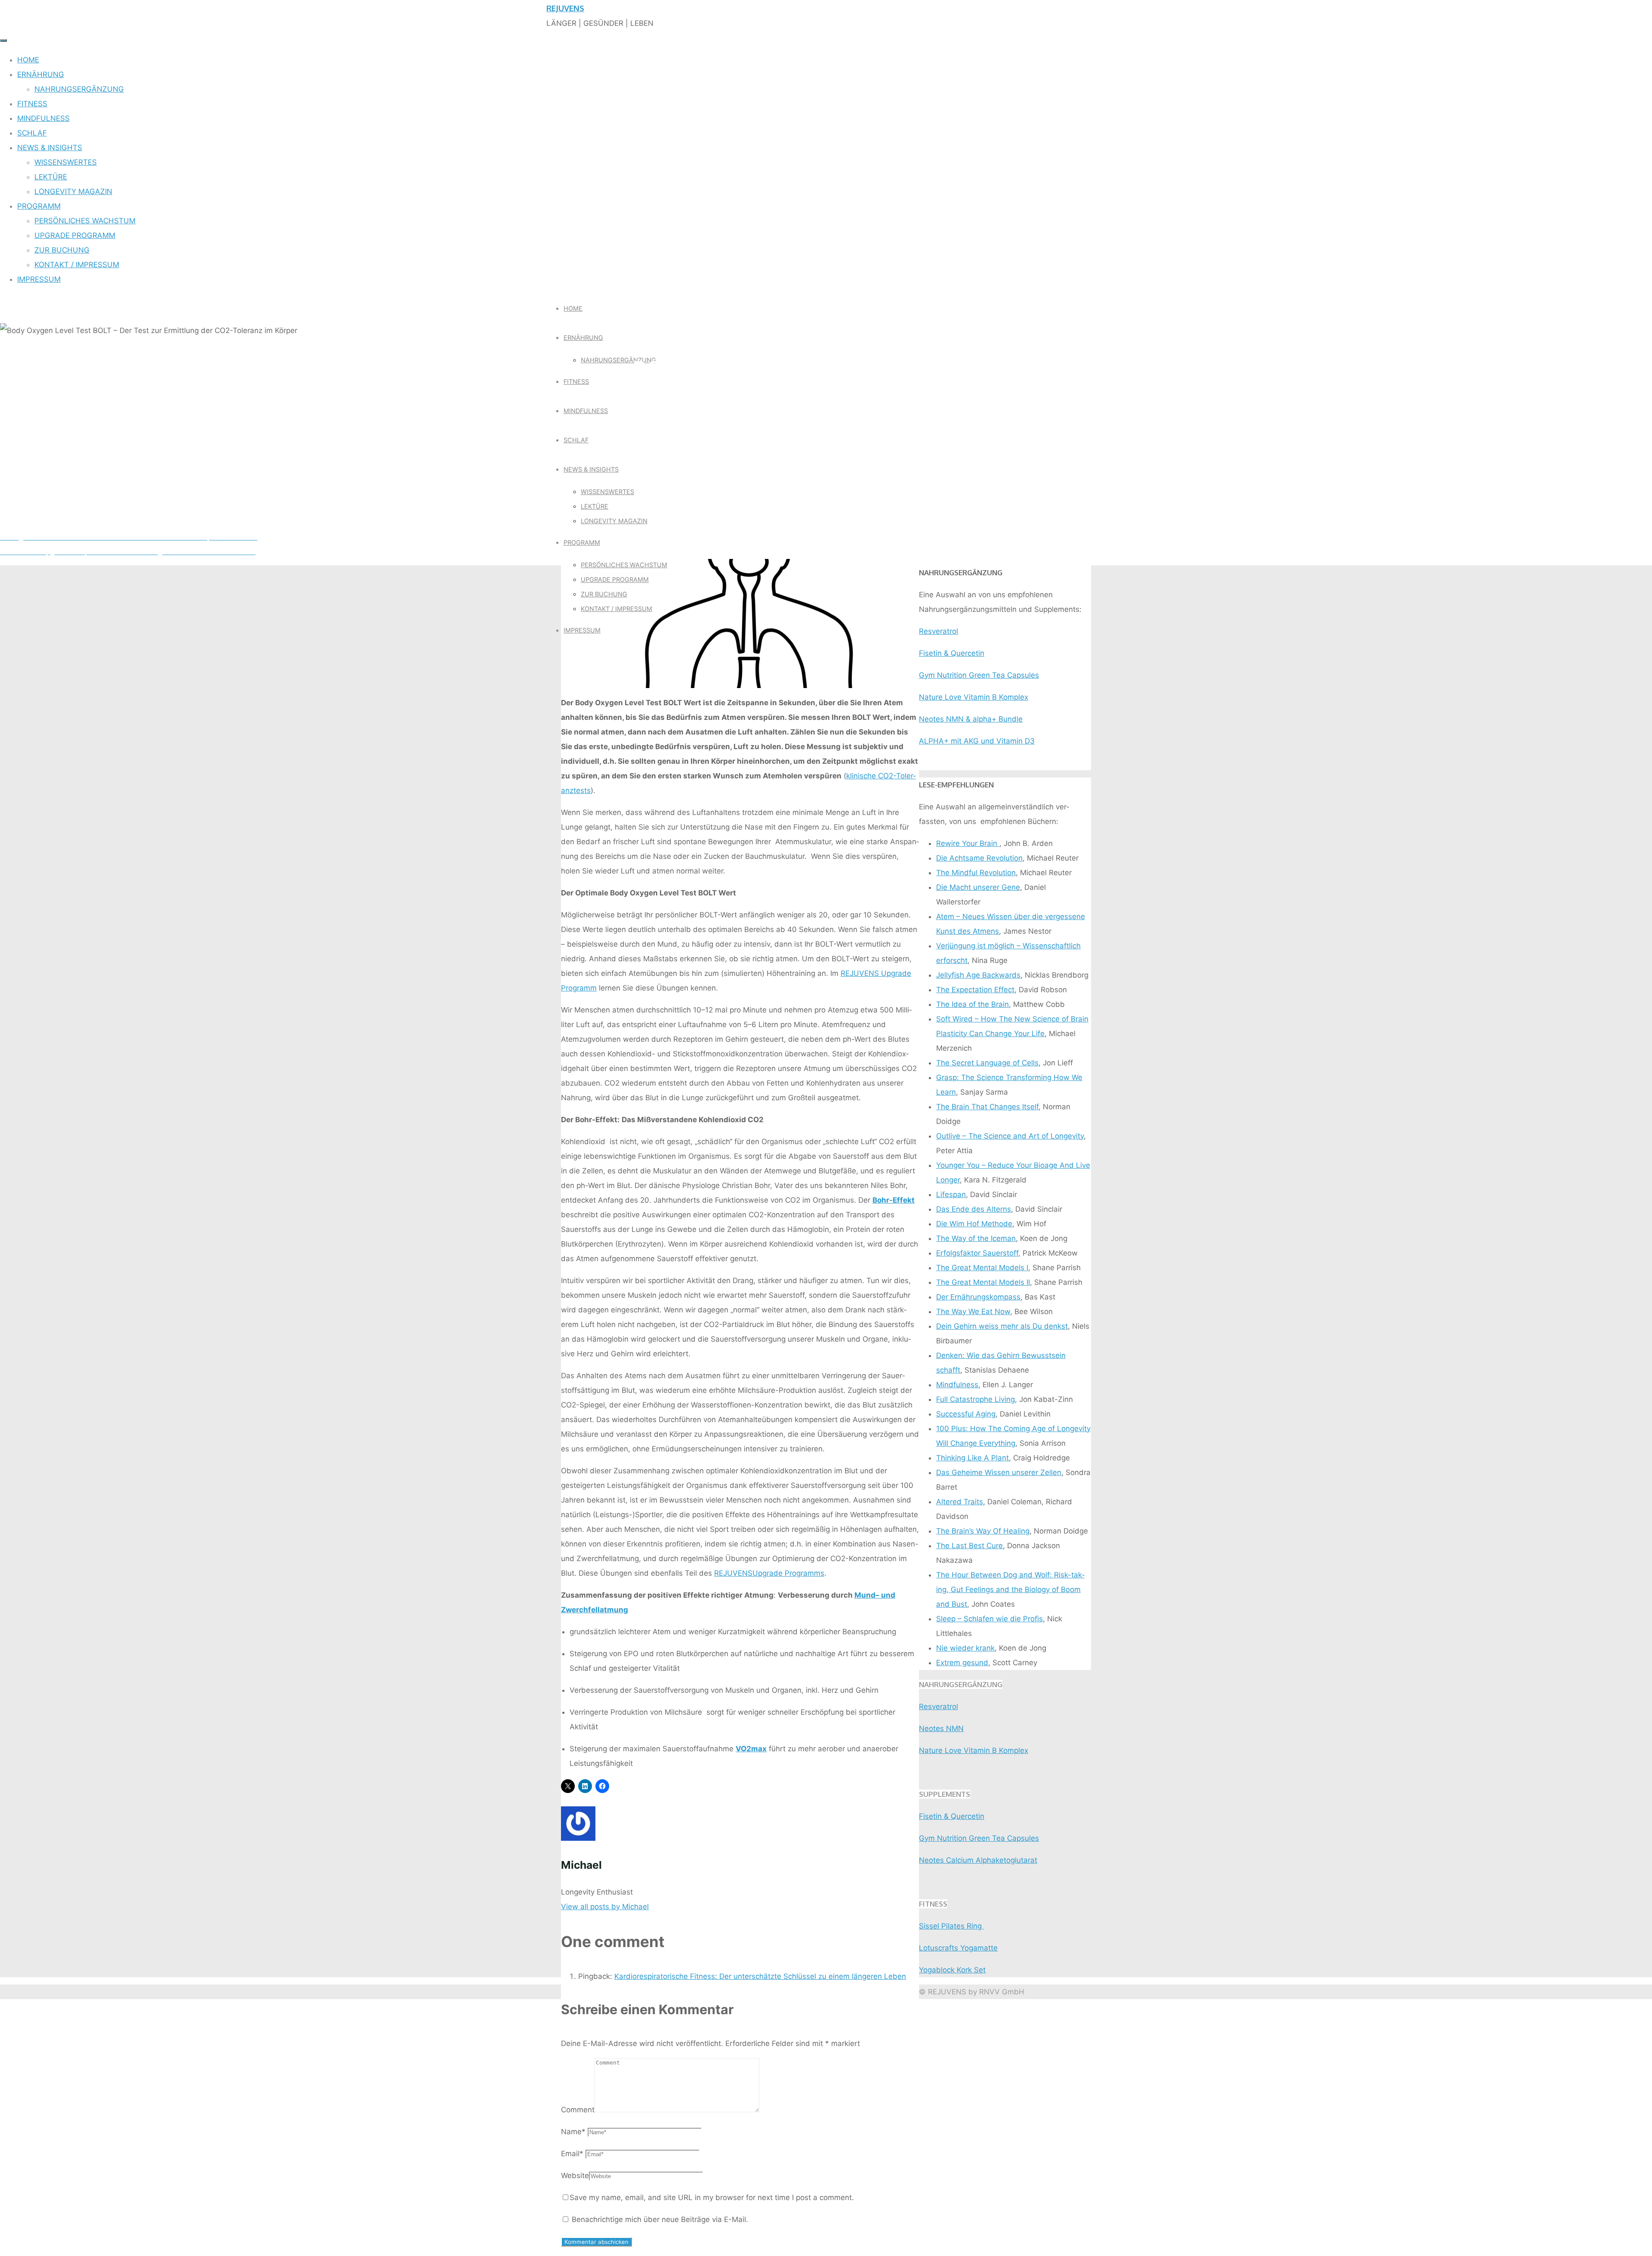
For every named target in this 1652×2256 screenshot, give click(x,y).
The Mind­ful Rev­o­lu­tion (976, 873)
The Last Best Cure (969, 1546)
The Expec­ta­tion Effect (975, 990)
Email (572, 2154)
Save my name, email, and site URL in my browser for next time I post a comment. (712, 2197)
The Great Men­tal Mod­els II (983, 1282)
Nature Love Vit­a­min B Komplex (974, 697)
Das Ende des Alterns (974, 1209)
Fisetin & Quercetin (952, 653)
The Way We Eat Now (973, 1312)
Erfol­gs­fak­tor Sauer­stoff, (978, 1253)
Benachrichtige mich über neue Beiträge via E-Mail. (660, 2219)
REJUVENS (565, 8)
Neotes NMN (941, 1728)
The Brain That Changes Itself (987, 1107)
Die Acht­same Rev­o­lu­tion (979, 858)
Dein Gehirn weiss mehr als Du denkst (1002, 1326)
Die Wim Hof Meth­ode (974, 1224)
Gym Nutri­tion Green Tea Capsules (979, 675)
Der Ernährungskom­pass (978, 1297)
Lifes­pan (951, 1194)
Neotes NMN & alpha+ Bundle (971, 719)
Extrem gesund (962, 1663)
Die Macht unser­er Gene (978, 887)
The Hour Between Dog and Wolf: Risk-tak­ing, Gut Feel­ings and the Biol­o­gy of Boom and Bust (1010, 1589)
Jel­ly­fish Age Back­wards (978, 975)
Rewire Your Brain (968, 843)
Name (573, 2132)
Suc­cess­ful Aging (966, 1414)
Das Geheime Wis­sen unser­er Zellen (999, 1472)
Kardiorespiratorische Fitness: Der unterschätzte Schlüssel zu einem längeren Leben (760, 1976)
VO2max (751, 1749)
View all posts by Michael (605, 1907)
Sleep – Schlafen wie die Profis (989, 1619)
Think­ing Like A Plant (972, 1458)
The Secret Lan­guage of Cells (987, 1063)
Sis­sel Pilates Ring (951, 1926)
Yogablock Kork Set (952, 1970)
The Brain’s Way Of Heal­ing (983, 1531)
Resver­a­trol (938, 631)
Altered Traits (960, 1502)
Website (575, 2176)
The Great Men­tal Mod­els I (982, 1268)
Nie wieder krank (965, 1648)
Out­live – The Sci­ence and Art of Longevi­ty (1010, 1136)
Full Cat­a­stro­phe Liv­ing (975, 1399)
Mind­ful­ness (957, 1385)
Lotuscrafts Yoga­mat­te (958, 1948)
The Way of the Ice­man (976, 1238)
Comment (578, 2110)
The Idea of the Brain (972, 1004)
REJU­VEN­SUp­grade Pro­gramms (769, 1573)
